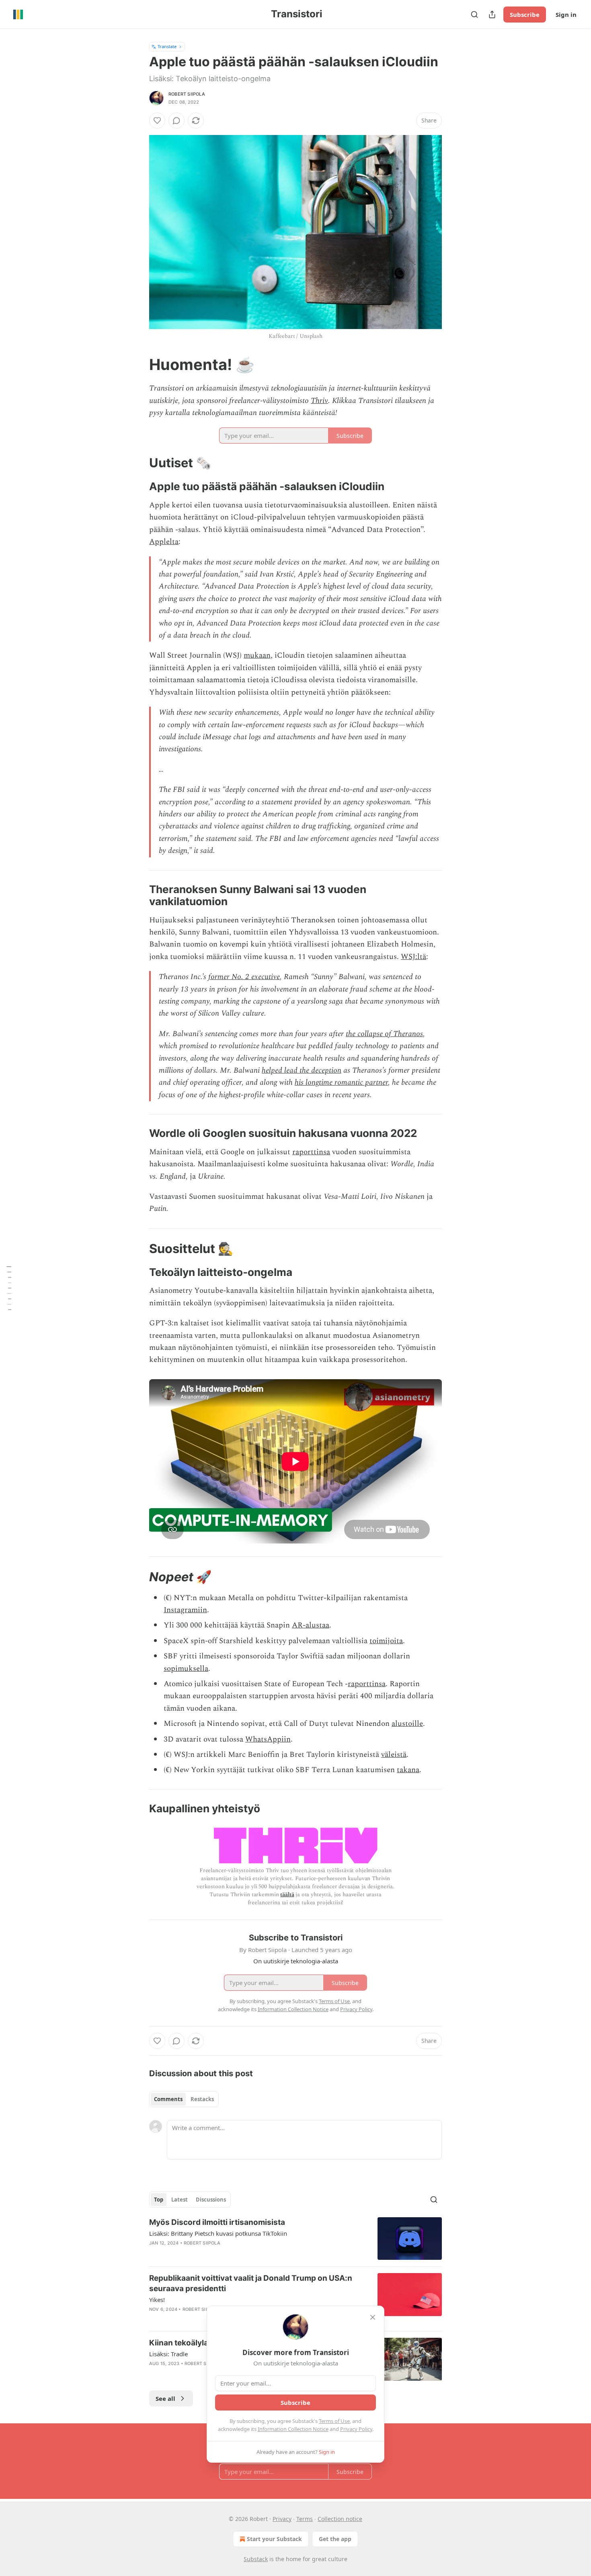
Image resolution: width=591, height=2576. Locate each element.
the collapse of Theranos (384, 1034)
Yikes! (157, 2300)
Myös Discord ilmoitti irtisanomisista (217, 2222)
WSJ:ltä (413, 957)
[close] (373, 2317)
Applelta (164, 542)
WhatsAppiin (268, 1739)
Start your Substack (274, 2539)
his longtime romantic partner (341, 1083)
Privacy (282, 2519)
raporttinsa (311, 1152)
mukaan (257, 655)
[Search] (474, 14)
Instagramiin (185, 1610)
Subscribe (525, 14)
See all (165, 2398)
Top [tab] (159, 2200)
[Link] (138, 364)
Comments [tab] (168, 2099)
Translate (167, 46)
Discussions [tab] (211, 2200)
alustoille (407, 1724)
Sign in (566, 14)
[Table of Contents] (9, 1288)
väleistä (394, 1755)
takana (408, 1770)
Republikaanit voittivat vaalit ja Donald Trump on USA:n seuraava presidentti (251, 2283)
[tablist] (184, 2099)
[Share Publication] (492, 14)
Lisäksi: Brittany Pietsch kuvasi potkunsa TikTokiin (218, 2233)
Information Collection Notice (293, 2429)
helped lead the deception (302, 1070)
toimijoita (386, 1641)
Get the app (335, 2539)
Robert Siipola (187, 94)
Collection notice (340, 2519)
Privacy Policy (356, 2429)
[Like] (157, 121)
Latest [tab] (180, 2200)
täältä (287, 1894)
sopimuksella (186, 1669)
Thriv (319, 401)
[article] (295, 2239)
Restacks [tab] (202, 2099)
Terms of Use (334, 2421)
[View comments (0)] (176, 121)
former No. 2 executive (244, 977)
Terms (305, 2519)
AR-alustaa (311, 1625)
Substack (256, 2559)
